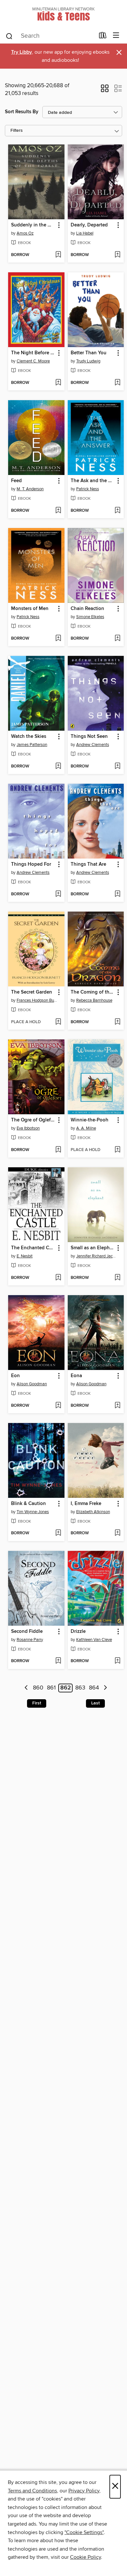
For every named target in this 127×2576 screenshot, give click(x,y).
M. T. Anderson (30, 489)
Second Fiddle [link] (27, 1632)
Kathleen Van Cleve (94, 1640)
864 (94, 1688)
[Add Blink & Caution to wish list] (58, 1533)
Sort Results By (22, 112)
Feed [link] (16, 481)
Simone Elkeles (90, 617)
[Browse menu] (116, 36)
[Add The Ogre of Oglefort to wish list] (58, 1150)
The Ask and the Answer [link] (93, 481)
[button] (105, 90)
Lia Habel (85, 233)
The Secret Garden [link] (32, 992)
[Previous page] (26, 1688)
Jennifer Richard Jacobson (97, 1256)
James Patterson (32, 745)
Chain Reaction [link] (87, 609)
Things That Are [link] (88, 864)
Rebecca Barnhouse (94, 1000)
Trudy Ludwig (88, 361)
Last (95, 1703)
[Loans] (103, 37)
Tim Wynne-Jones (33, 1512)
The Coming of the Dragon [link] (93, 992)
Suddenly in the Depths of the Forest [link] (33, 225)
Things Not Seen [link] (89, 737)
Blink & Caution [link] (28, 1504)
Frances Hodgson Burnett (37, 1000)
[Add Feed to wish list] (58, 511)
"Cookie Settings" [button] (84, 2532)
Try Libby (21, 52)
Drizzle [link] (78, 1632)
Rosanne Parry (30, 1640)
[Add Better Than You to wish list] (117, 383)
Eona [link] (76, 1376)
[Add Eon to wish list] (58, 1406)
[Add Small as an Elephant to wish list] (117, 1278)
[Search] (9, 36)
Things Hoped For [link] (31, 864)
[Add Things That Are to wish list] (117, 894)
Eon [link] (15, 1376)
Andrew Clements (93, 745)
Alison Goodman (32, 1384)
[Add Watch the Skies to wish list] (58, 766)
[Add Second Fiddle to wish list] (58, 1661)
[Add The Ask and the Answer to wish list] (117, 511)
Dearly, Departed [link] (89, 225)
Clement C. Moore (33, 361)
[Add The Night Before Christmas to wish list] (58, 383)
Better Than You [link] (89, 353)
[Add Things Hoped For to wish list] (58, 894)
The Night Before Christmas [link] (33, 353)
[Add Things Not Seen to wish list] (117, 766)
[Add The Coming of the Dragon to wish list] (117, 1022)
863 (80, 1688)
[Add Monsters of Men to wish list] (58, 639)
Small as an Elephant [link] (93, 1248)
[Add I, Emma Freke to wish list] (117, 1533)
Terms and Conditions (32, 2491)
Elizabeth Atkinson (93, 1512)
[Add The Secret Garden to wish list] (58, 1022)
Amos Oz (25, 233)
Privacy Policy (84, 2491)
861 (51, 1688)
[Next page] (105, 1688)
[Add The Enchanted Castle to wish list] (58, 1278)
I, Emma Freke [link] (86, 1504)
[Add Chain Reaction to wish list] (117, 639)
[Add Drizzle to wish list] (117, 1661)
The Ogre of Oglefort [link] (33, 1120)
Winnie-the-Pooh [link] (90, 1120)
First (37, 1703)
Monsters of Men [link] (30, 609)
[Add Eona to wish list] (117, 1406)
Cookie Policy (85, 2557)
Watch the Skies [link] (29, 737)
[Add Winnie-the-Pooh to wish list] (117, 1150)
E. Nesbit (25, 1256)
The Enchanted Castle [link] (33, 1248)
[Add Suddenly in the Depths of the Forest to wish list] (58, 255)
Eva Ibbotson (28, 1128)
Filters (17, 131)
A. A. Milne (86, 1128)
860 (38, 1688)
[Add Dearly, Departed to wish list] (117, 255)
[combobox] (50, 36)
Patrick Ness (88, 489)
